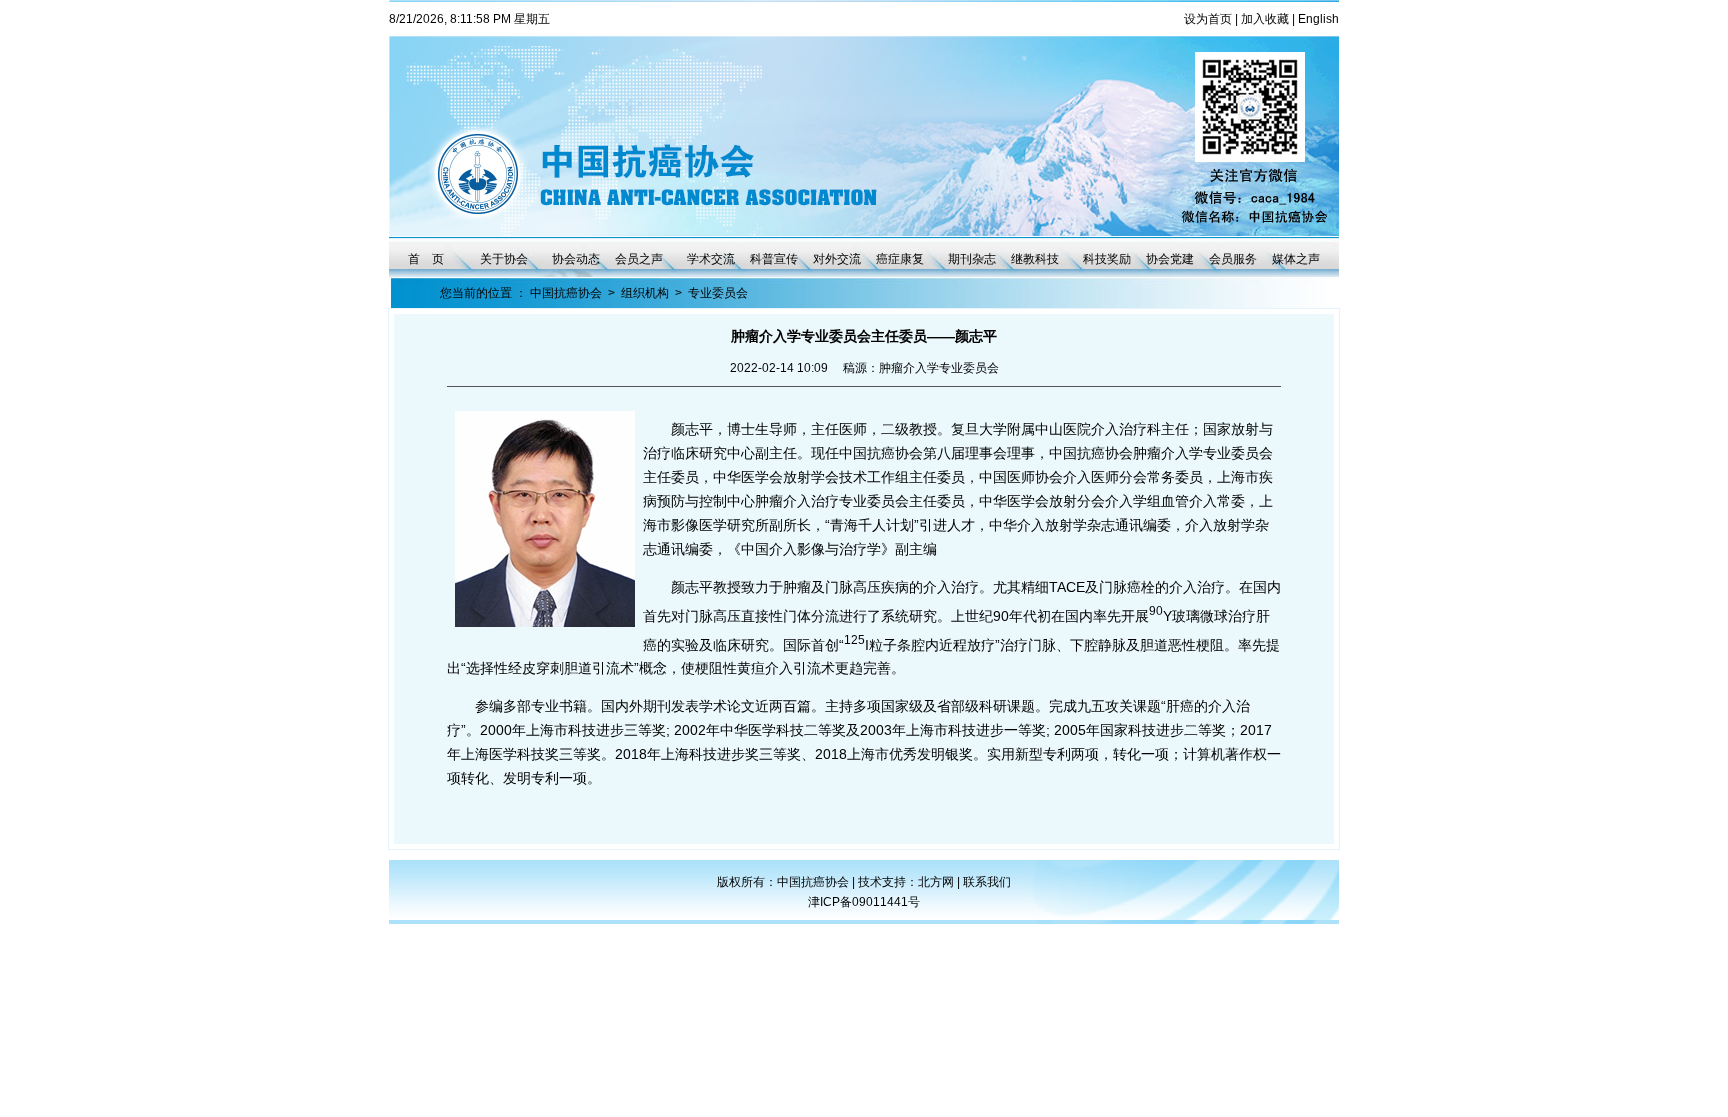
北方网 (937, 882)
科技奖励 (1107, 259)
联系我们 (987, 882)
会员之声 (639, 259)
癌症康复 (900, 259)
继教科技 (1035, 259)
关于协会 (504, 259)
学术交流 (711, 259)
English (1318, 19)
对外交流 (837, 259)
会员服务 (1233, 259)
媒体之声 (1296, 259)
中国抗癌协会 (566, 293)
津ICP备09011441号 (864, 902)
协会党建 (1170, 259)
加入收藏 (1265, 19)
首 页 (426, 259)
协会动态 (576, 259)
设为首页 (1208, 19)
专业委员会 (718, 293)
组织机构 (645, 293)
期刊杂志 (972, 259)
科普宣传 (774, 259)
